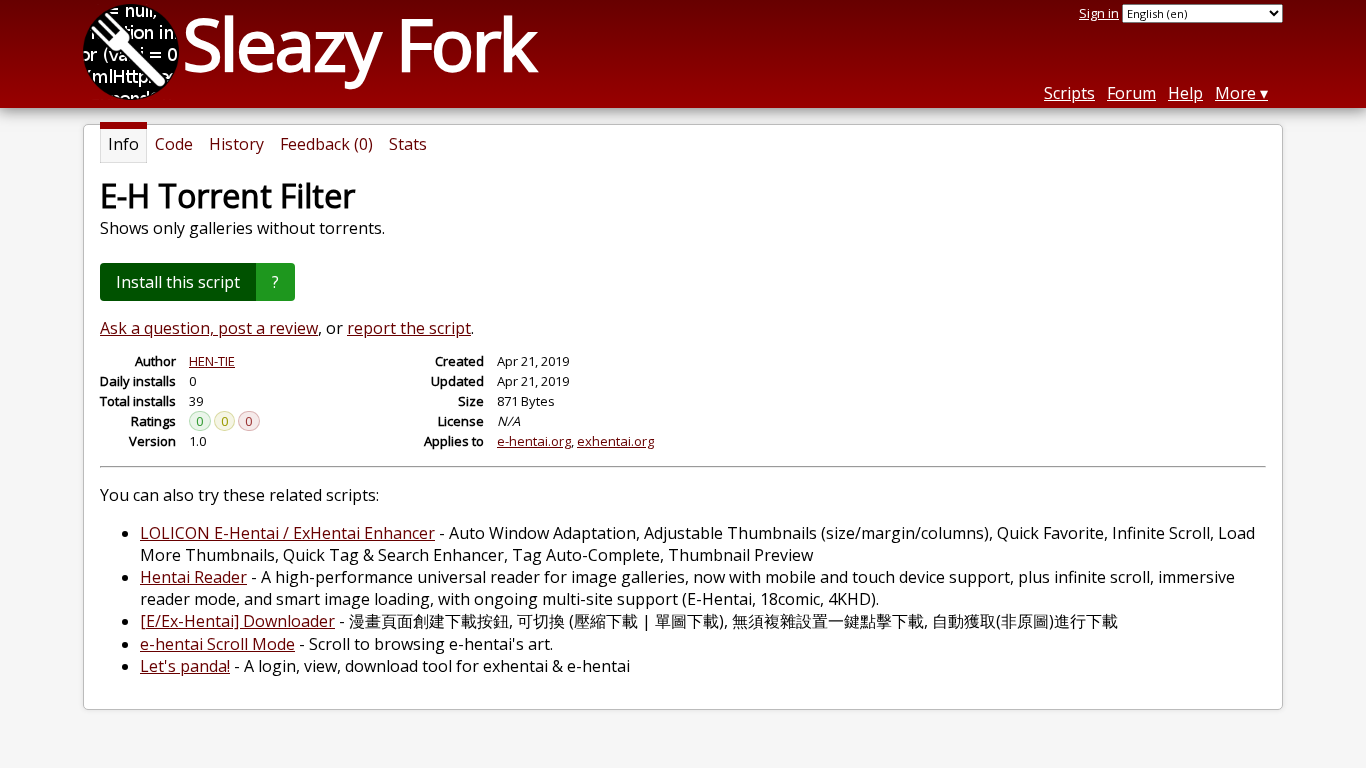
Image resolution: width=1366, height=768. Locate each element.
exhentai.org (615, 441)
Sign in (1099, 13)
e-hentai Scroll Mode (217, 644)
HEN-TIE (212, 361)
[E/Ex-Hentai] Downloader (237, 621)
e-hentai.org (534, 441)
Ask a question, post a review (209, 328)
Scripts (1069, 93)
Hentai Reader (193, 577)
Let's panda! (185, 666)
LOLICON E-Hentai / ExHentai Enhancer (287, 533)
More (1235, 93)
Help (1185, 93)
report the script (409, 328)
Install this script (178, 282)
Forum (1131, 93)
